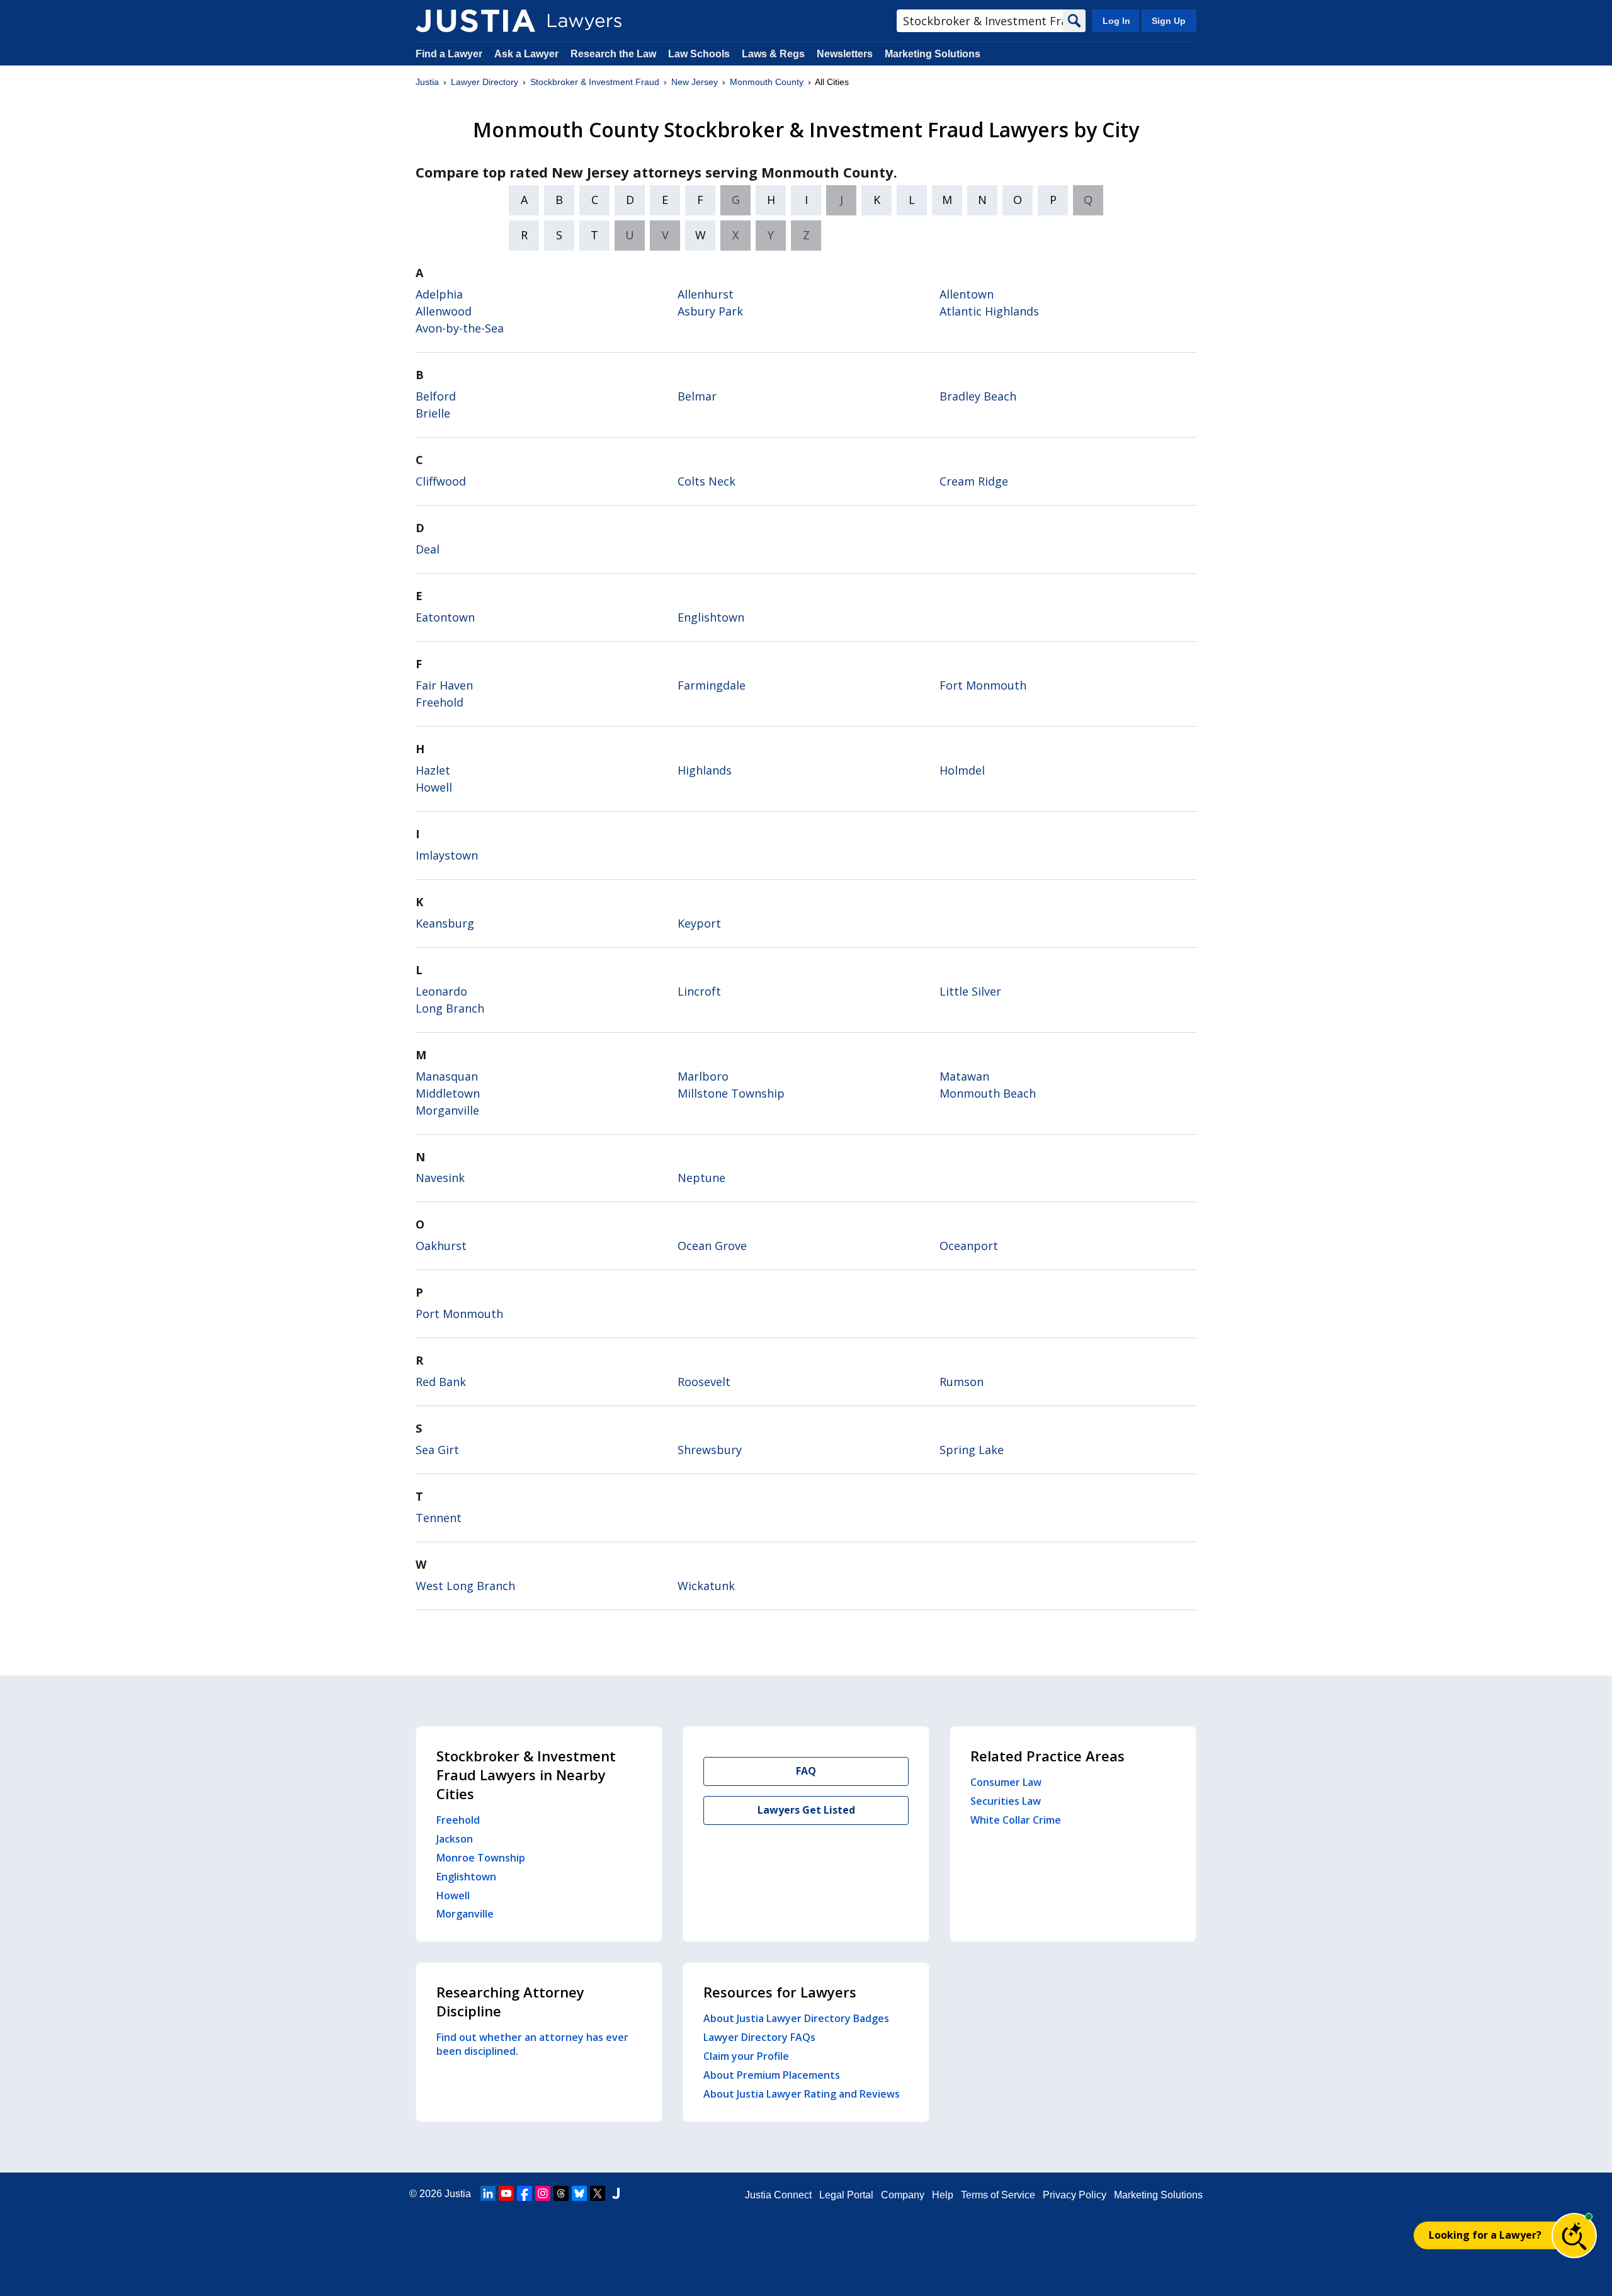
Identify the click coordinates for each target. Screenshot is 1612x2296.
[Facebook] (525, 2193)
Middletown (448, 1093)
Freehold (440, 702)
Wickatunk (706, 1586)
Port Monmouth (459, 1314)
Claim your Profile (746, 2056)
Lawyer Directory (485, 82)
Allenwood (444, 311)
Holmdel (962, 770)
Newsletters (845, 54)
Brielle (433, 413)
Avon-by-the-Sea (460, 328)
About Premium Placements (772, 2075)
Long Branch (450, 1008)
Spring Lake (972, 1450)
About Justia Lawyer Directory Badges (796, 2018)
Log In (1116, 21)
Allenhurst (706, 294)
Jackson (455, 1839)
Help (943, 2195)
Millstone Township (731, 1093)
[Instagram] (543, 2193)
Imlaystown (447, 855)
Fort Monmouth (983, 685)
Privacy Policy (1075, 2195)
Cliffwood (441, 481)
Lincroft (699, 991)
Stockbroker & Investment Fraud (595, 82)
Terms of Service (998, 2195)
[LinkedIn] (488, 2193)
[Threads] (561, 2193)
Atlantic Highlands (989, 311)
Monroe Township (481, 1858)
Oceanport (969, 1246)
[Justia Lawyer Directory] (475, 21)
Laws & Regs (773, 54)
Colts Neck (707, 481)
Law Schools (699, 54)
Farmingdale (712, 685)
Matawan (964, 1076)
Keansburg (445, 923)
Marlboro (703, 1076)
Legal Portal (846, 2195)
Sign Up (1169, 21)
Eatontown (445, 617)
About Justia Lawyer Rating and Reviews (802, 2094)
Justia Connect (778, 2195)
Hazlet (433, 770)
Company (903, 2195)
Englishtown (711, 617)
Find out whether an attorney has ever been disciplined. (532, 2044)
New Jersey (695, 82)
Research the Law (613, 54)
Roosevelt (704, 1382)
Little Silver (970, 991)
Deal (428, 549)
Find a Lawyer (449, 54)
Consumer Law (1006, 1782)
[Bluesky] (579, 2193)
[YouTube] (506, 2193)
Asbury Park (710, 311)
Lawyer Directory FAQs (759, 2037)
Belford (436, 396)
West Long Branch (465, 1586)
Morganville (447, 1110)
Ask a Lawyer (528, 54)
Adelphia (439, 294)
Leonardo (441, 991)
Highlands (705, 770)
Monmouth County (767, 82)
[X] (598, 2193)
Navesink (440, 1178)
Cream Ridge (974, 481)
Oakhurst (441, 1246)
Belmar (697, 396)
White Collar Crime (1016, 1820)
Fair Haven (444, 685)
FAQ (806, 1771)
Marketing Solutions (933, 54)
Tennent (439, 1518)
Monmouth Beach (988, 1093)
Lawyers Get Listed (806, 1810)
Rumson (962, 1382)
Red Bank (441, 1382)
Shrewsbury (710, 1450)
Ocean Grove (712, 1246)
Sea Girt (437, 1450)
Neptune (701, 1178)
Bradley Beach (978, 396)
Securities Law (1006, 1801)
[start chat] (1574, 2236)
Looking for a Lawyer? (1485, 2235)
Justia (427, 82)
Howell (434, 787)
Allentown (967, 294)
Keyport (699, 923)
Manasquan (447, 1076)
